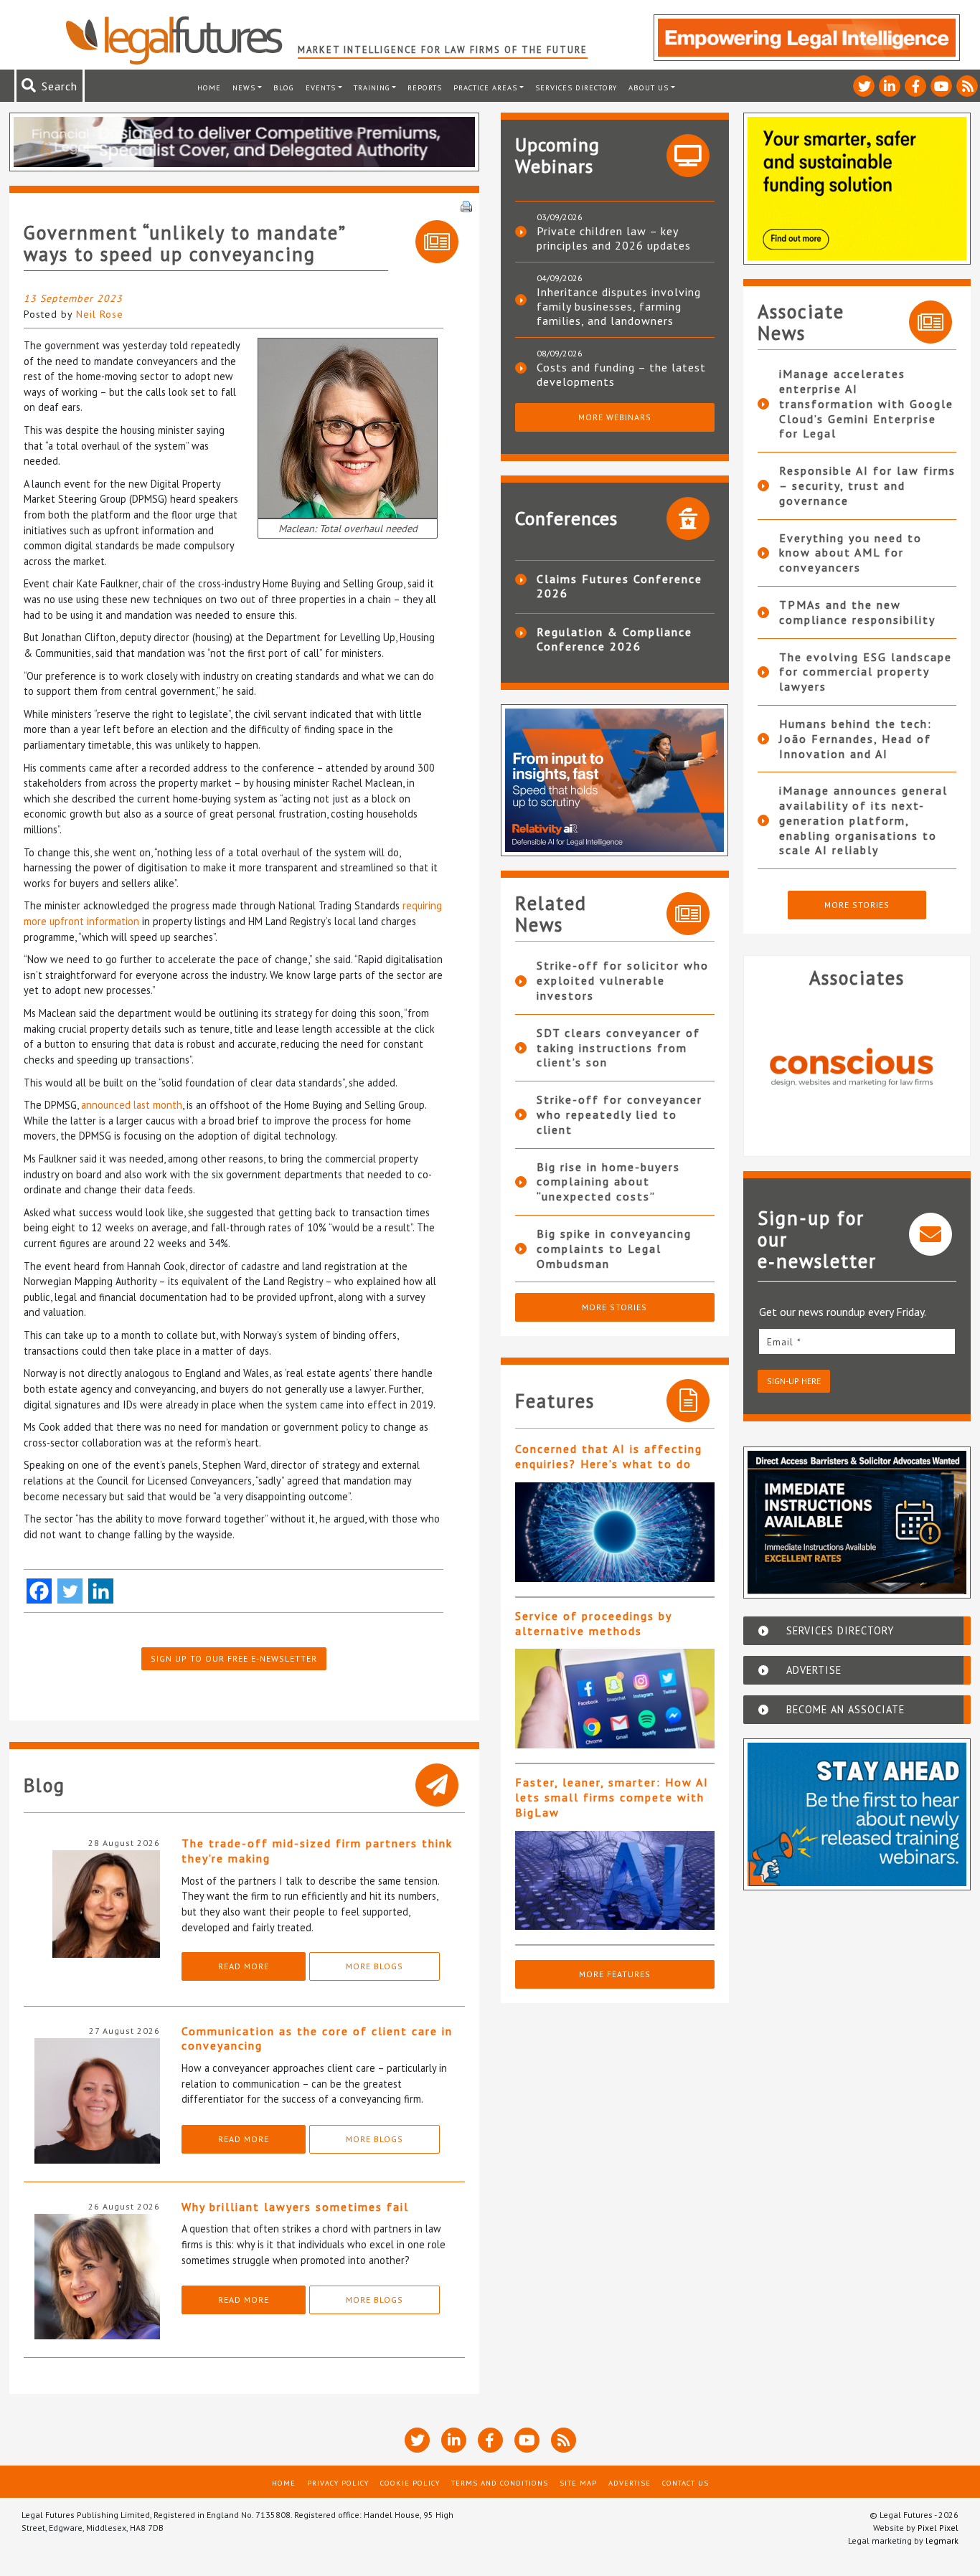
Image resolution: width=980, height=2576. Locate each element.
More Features (615, 1974)
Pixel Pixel (938, 2528)
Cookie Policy (410, 2483)
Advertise (630, 2483)
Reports (425, 87)
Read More (244, 1966)
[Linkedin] (101, 1591)
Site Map (578, 2483)
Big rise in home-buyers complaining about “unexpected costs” (608, 1182)
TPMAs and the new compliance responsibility (857, 612)
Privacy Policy (338, 2483)
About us (649, 87)
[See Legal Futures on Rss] (967, 86)
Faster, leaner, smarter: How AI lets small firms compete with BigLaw (612, 1797)
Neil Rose (100, 314)
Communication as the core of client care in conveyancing (317, 2038)
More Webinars (615, 417)
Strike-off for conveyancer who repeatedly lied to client (619, 1114)
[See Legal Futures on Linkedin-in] (890, 86)
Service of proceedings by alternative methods (593, 1623)
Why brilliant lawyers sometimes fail (295, 2207)
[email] (857, 1341)
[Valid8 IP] (857, 1066)
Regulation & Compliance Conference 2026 (614, 639)
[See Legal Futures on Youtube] (941, 86)
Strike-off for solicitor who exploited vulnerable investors (623, 980)
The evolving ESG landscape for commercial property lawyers (866, 672)
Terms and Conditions (500, 2483)
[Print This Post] (466, 205)
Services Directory (576, 87)
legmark (942, 2541)
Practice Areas (485, 87)
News (244, 87)
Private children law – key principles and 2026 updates (614, 238)
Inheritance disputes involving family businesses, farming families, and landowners (619, 306)
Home (209, 87)
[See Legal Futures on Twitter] (864, 86)
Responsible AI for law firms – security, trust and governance (867, 486)
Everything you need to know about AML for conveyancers (851, 553)
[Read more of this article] (615, 1532)
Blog (284, 87)
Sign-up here (794, 1381)
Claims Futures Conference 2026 (619, 586)
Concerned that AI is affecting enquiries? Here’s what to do (609, 1456)
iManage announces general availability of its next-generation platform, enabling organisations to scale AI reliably (863, 820)
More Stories (614, 1307)
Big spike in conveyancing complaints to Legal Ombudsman (614, 1249)
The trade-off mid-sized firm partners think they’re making (317, 1851)
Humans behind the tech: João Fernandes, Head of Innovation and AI (856, 739)
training (372, 87)
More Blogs (374, 1966)
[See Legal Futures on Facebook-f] (915, 86)
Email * (784, 1342)
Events (321, 87)
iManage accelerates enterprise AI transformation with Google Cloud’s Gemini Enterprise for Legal (866, 403)
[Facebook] (39, 1591)
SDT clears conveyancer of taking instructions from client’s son (618, 1048)
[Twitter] (70, 1591)
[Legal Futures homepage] (181, 40)
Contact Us (685, 2483)
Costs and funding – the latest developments (621, 374)
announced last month (132, 1105)
